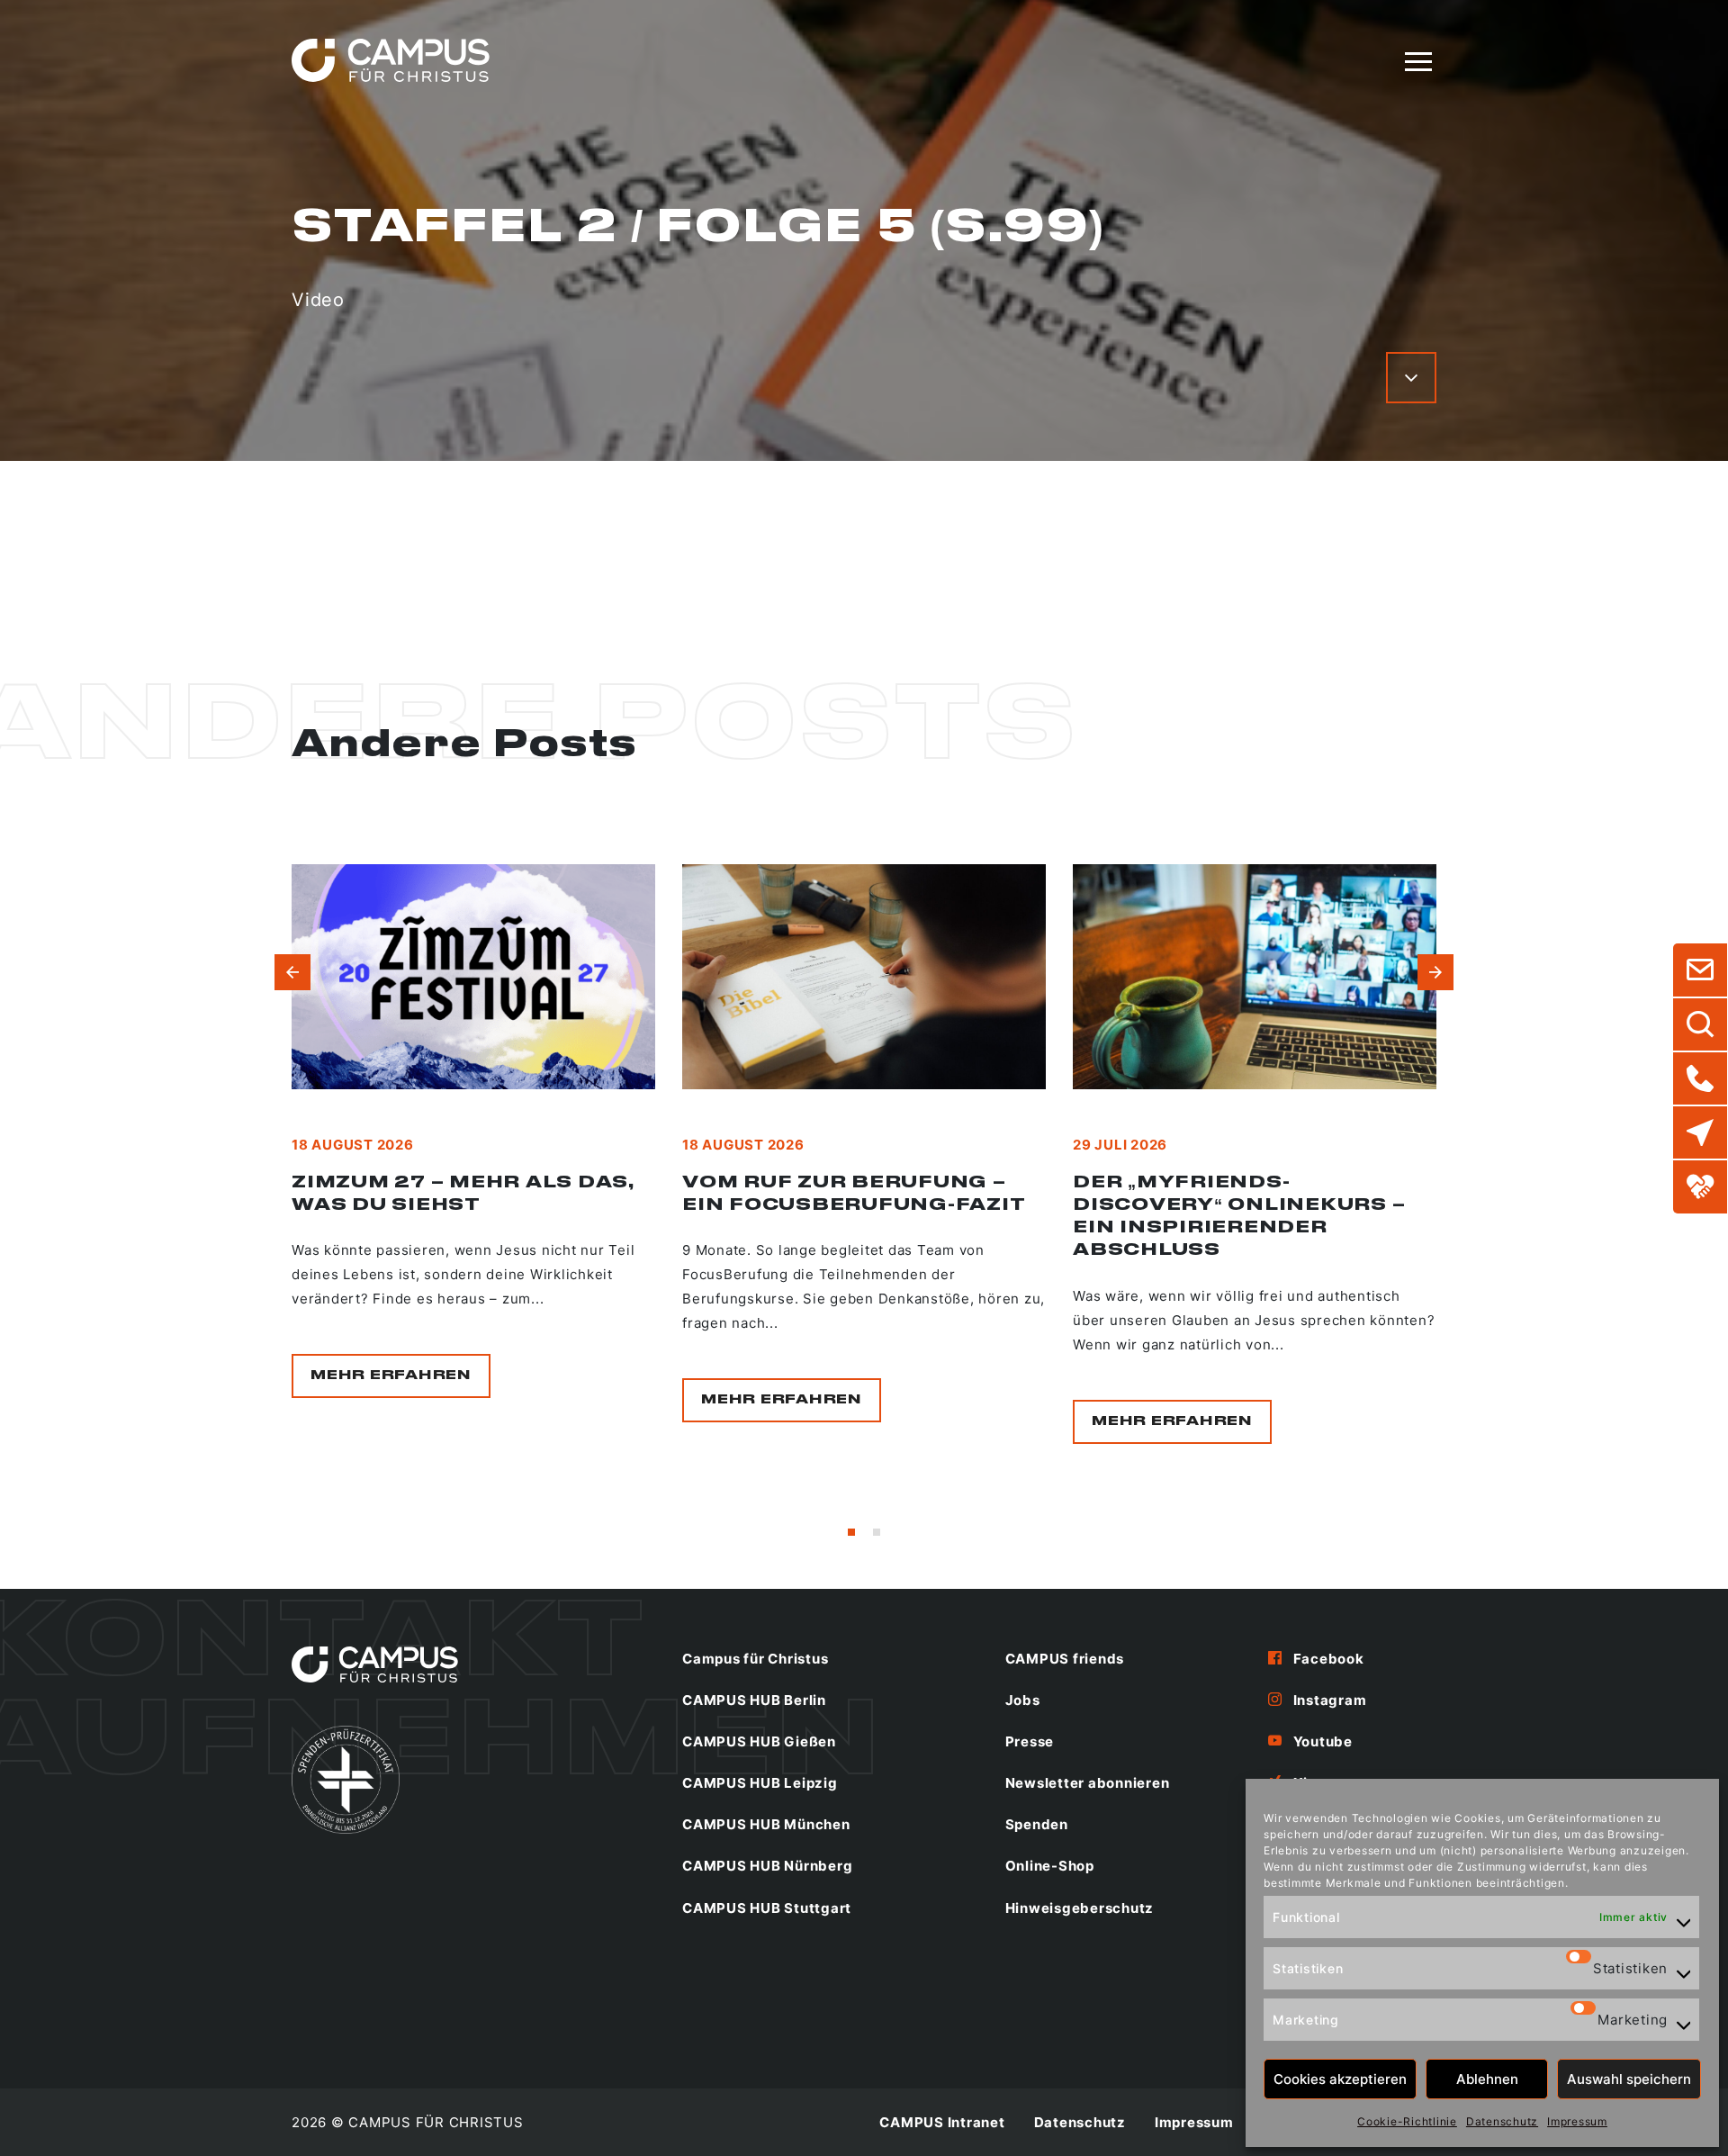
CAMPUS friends (1065, 1659)
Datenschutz (1502, 2121)
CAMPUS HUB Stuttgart (767, 1908)
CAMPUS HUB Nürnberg (767, 1866)
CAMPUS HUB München (766, 1824)
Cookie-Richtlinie (1407, 2121)
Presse (1030, 1741)
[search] (1700, 1024)
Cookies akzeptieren (1340, 2079)
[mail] (1700, 970)
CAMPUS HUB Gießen (759, 1741)
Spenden (1037, 1824)
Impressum (1577, 2121)
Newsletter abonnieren (1088, 1783)
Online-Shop (1050, 1866)
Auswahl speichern (1629, 2079)
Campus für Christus (755, 1659)
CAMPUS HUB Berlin (754, 1700)
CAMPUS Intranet (942, 2122)
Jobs (1023, 1700)
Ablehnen (1487, 2079)
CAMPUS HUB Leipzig (760, 1783)
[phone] (1700, 1078)
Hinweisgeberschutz (1080, 1908)
